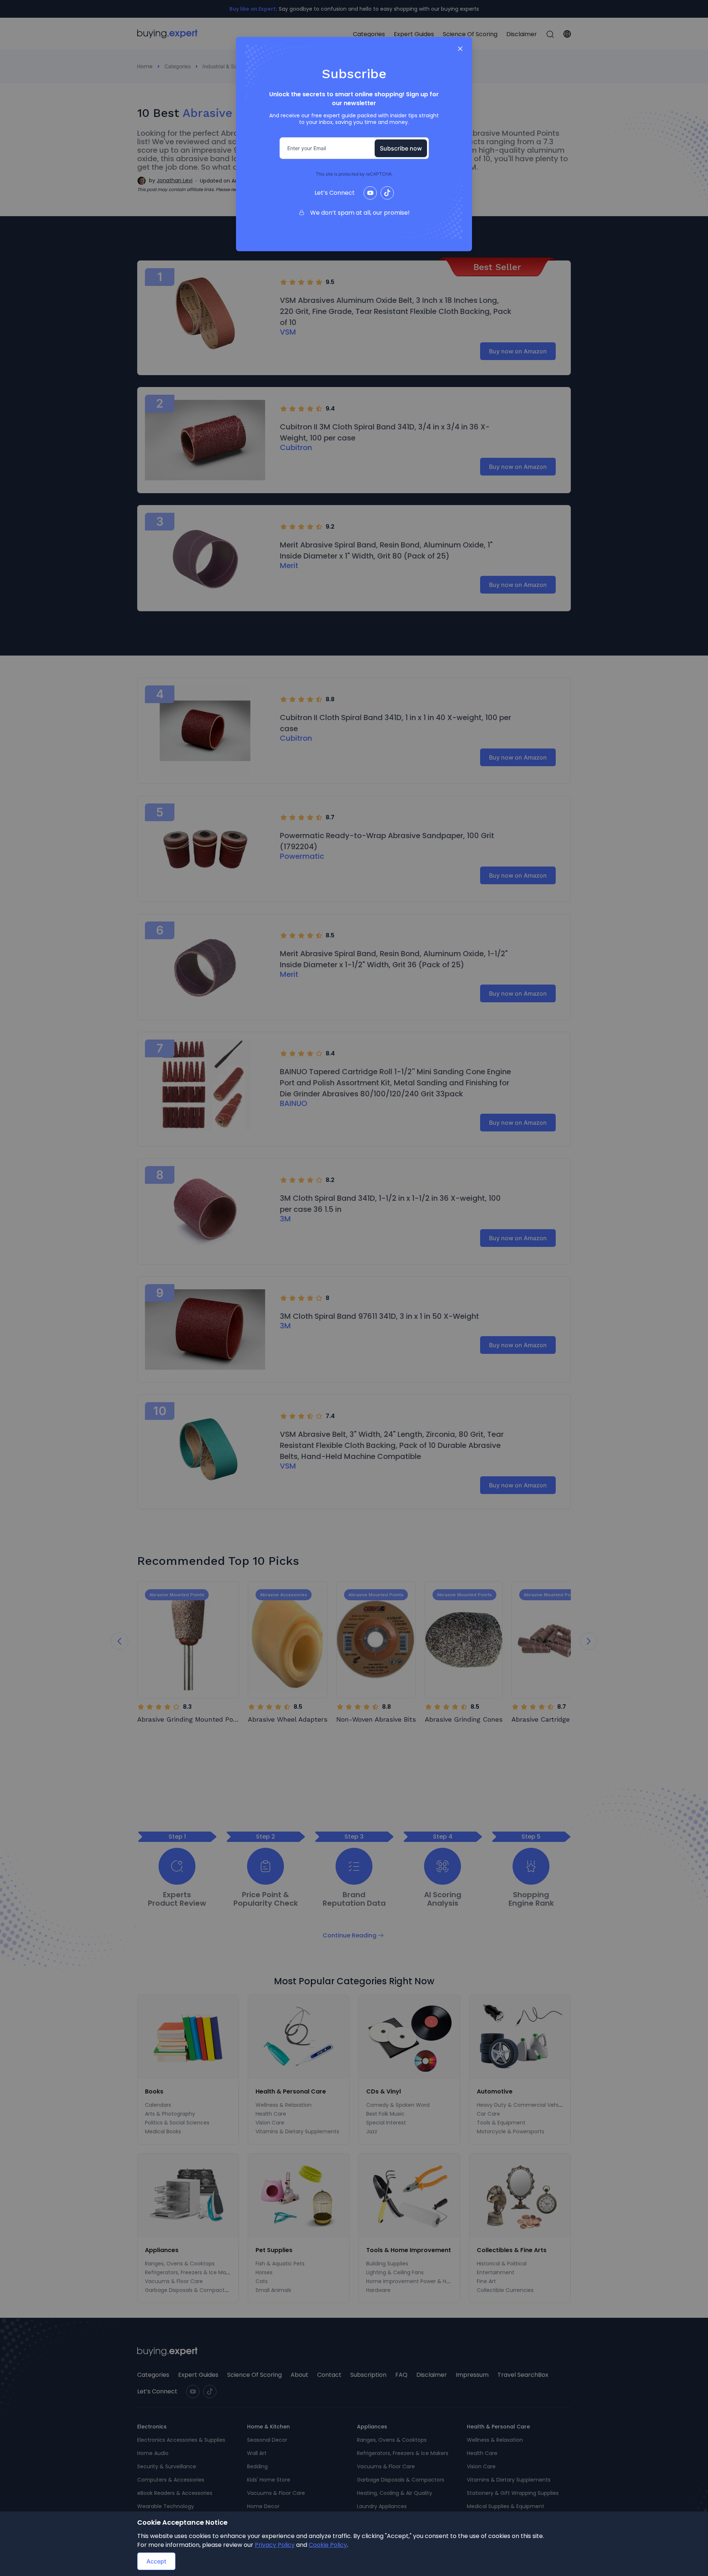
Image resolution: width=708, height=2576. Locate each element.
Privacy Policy (275, 2545)
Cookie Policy (328, 2545)
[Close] (460, 49)
